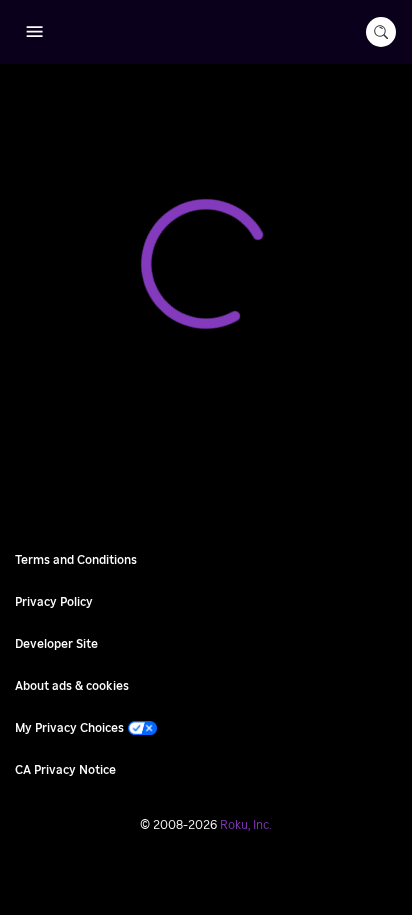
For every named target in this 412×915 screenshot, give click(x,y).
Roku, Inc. (246, 825)
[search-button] (381, 32)
